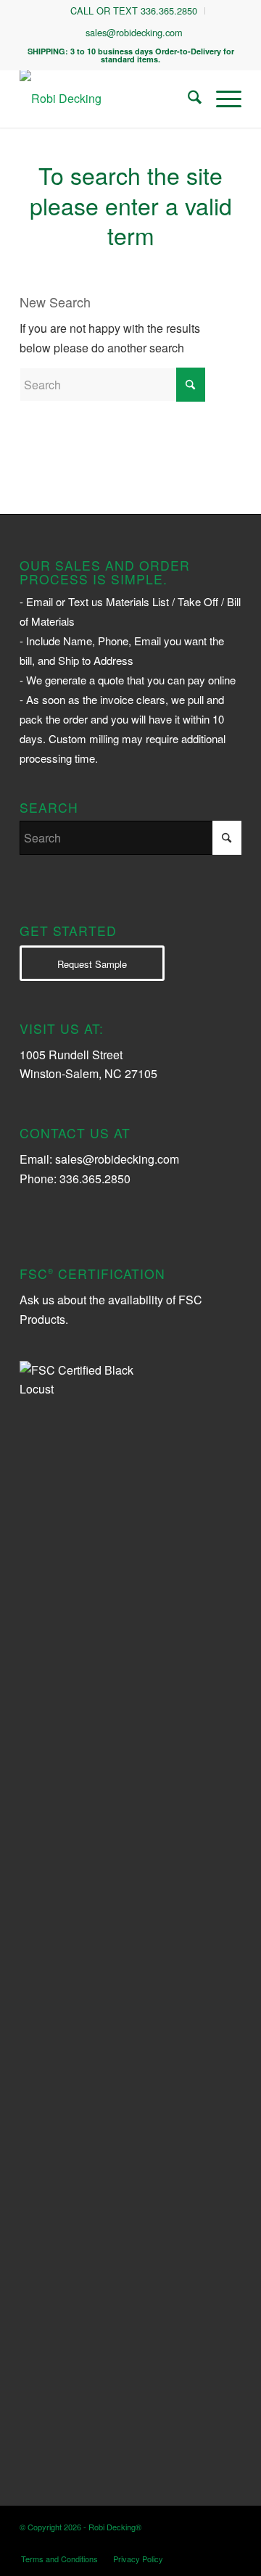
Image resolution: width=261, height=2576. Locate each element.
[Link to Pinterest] (231, 2543)
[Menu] (221, 99)
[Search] (187, 99)
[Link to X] (187, 2543)
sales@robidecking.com (134, 32)
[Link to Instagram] (165, 2543)
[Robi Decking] (108, 99)
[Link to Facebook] (209, 2543)
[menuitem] (134, 11)
